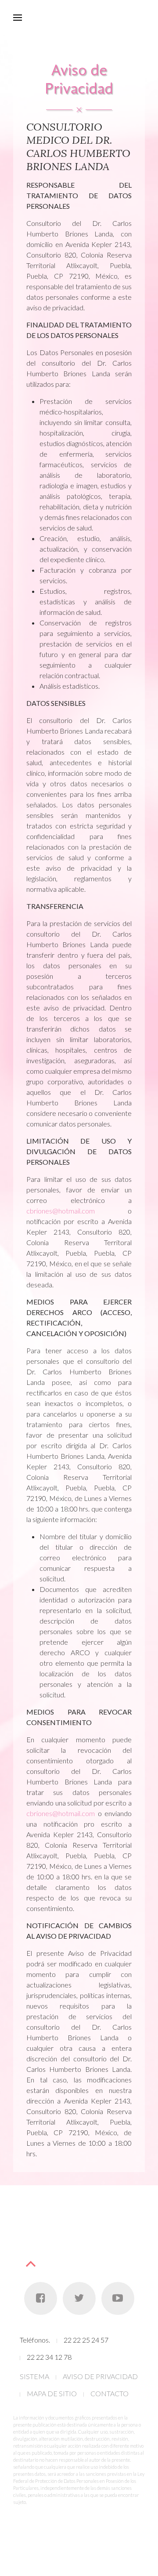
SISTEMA (34, 2376)
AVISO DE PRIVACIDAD (100, 2376)
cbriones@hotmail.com (61, 1211)
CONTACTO (110, 2393)
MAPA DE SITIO (52, 2393)
